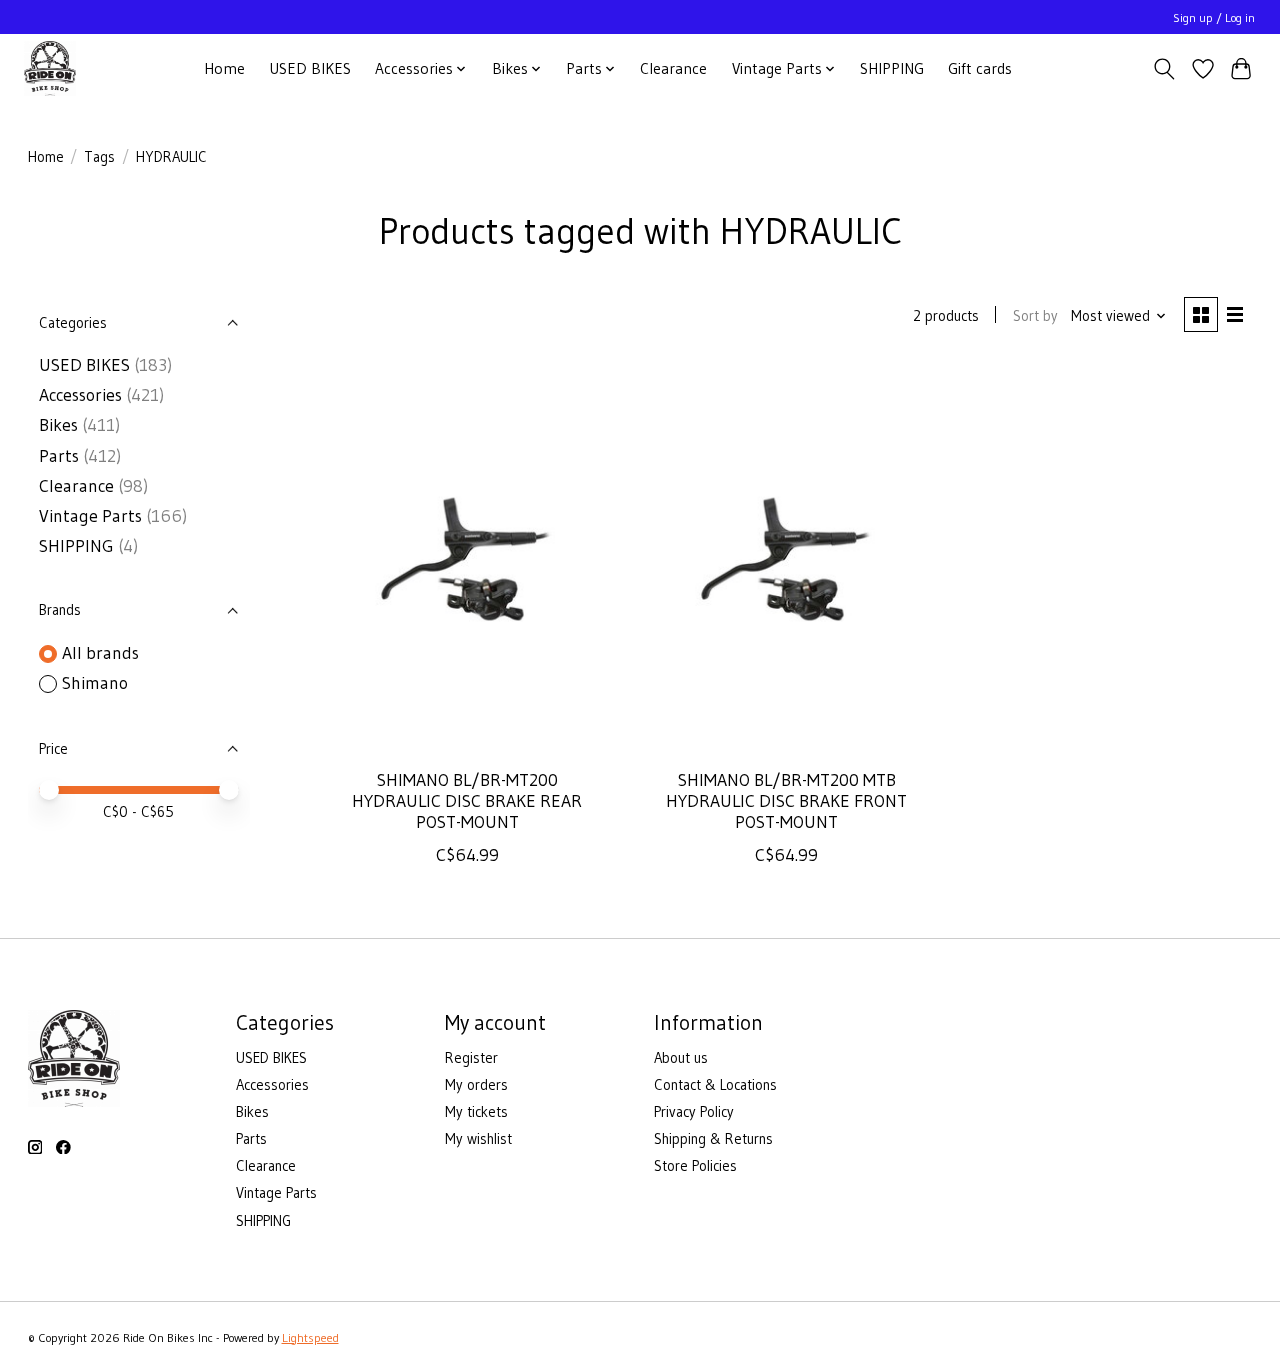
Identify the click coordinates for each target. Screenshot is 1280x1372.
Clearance (673, 68)
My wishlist (478, 1139)
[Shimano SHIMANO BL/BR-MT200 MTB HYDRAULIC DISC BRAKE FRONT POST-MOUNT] (787, 559)
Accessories (80, 395)
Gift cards (980, 68)
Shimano (95, 683)
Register (471, 1058)
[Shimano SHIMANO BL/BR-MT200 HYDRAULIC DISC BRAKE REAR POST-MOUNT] (467, 559)
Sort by (1035, 316)
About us (681, 1058)
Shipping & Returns (713, 1139)
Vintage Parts (90, 516)
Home (224, 68)
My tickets (476, 1112)
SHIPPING (892, 68)
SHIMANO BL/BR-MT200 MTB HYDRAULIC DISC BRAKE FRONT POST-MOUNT (786, 801)
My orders (476, 1085)
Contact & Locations (715, 1085)
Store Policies (695, 1166)
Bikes (58, 425)
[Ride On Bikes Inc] (50, 68)
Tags (99, 157)
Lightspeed (310, 1337)
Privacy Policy (694, 1112)
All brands (100, 653)
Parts (59, 456)
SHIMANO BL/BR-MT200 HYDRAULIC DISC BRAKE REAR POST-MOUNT (467, 801)
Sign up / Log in (1214, 17)
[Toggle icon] (1163, 69)
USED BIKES (310, 68)
